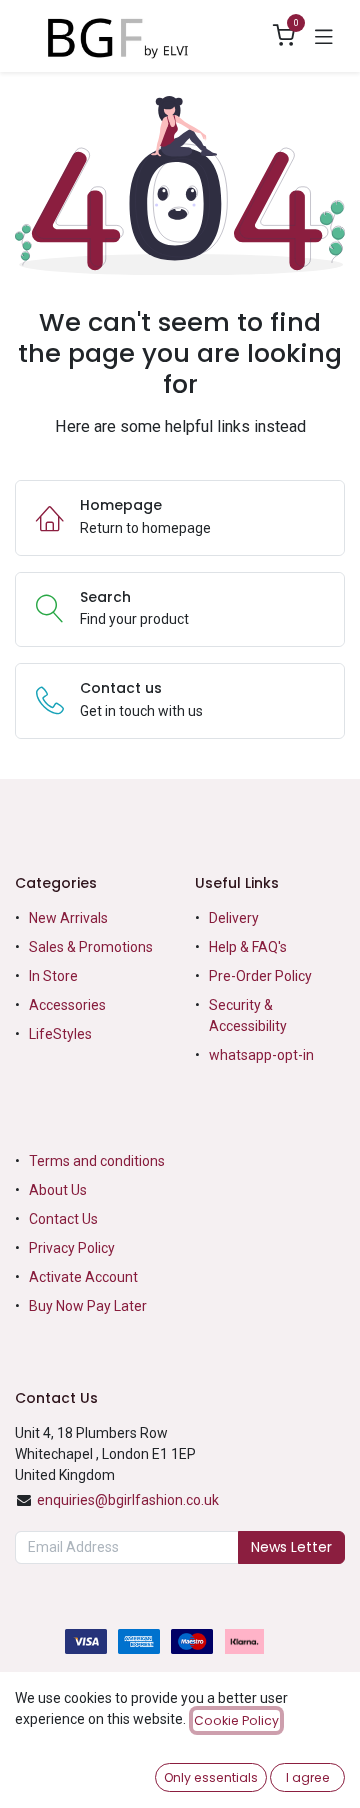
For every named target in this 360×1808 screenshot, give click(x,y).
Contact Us (63, 1219)
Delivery (234, 918)
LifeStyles (60, 1034)
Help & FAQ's (248, 947)
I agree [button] (308, 1777)
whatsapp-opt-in (261, 1055)
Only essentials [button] (211, 1777)
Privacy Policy (72, 1248)
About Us (58, 1190)
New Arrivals (68, 918)
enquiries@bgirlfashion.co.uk (128, 1500)
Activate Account (83, 1277)
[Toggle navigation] (324, 36)
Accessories (67, 1005)
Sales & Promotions (91, 947)
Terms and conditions (97, 1161)
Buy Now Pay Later (89, 1306)
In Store (53, 976)
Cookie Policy (236, 1720)
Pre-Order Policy (260, 976)
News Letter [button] (291, 1547)
